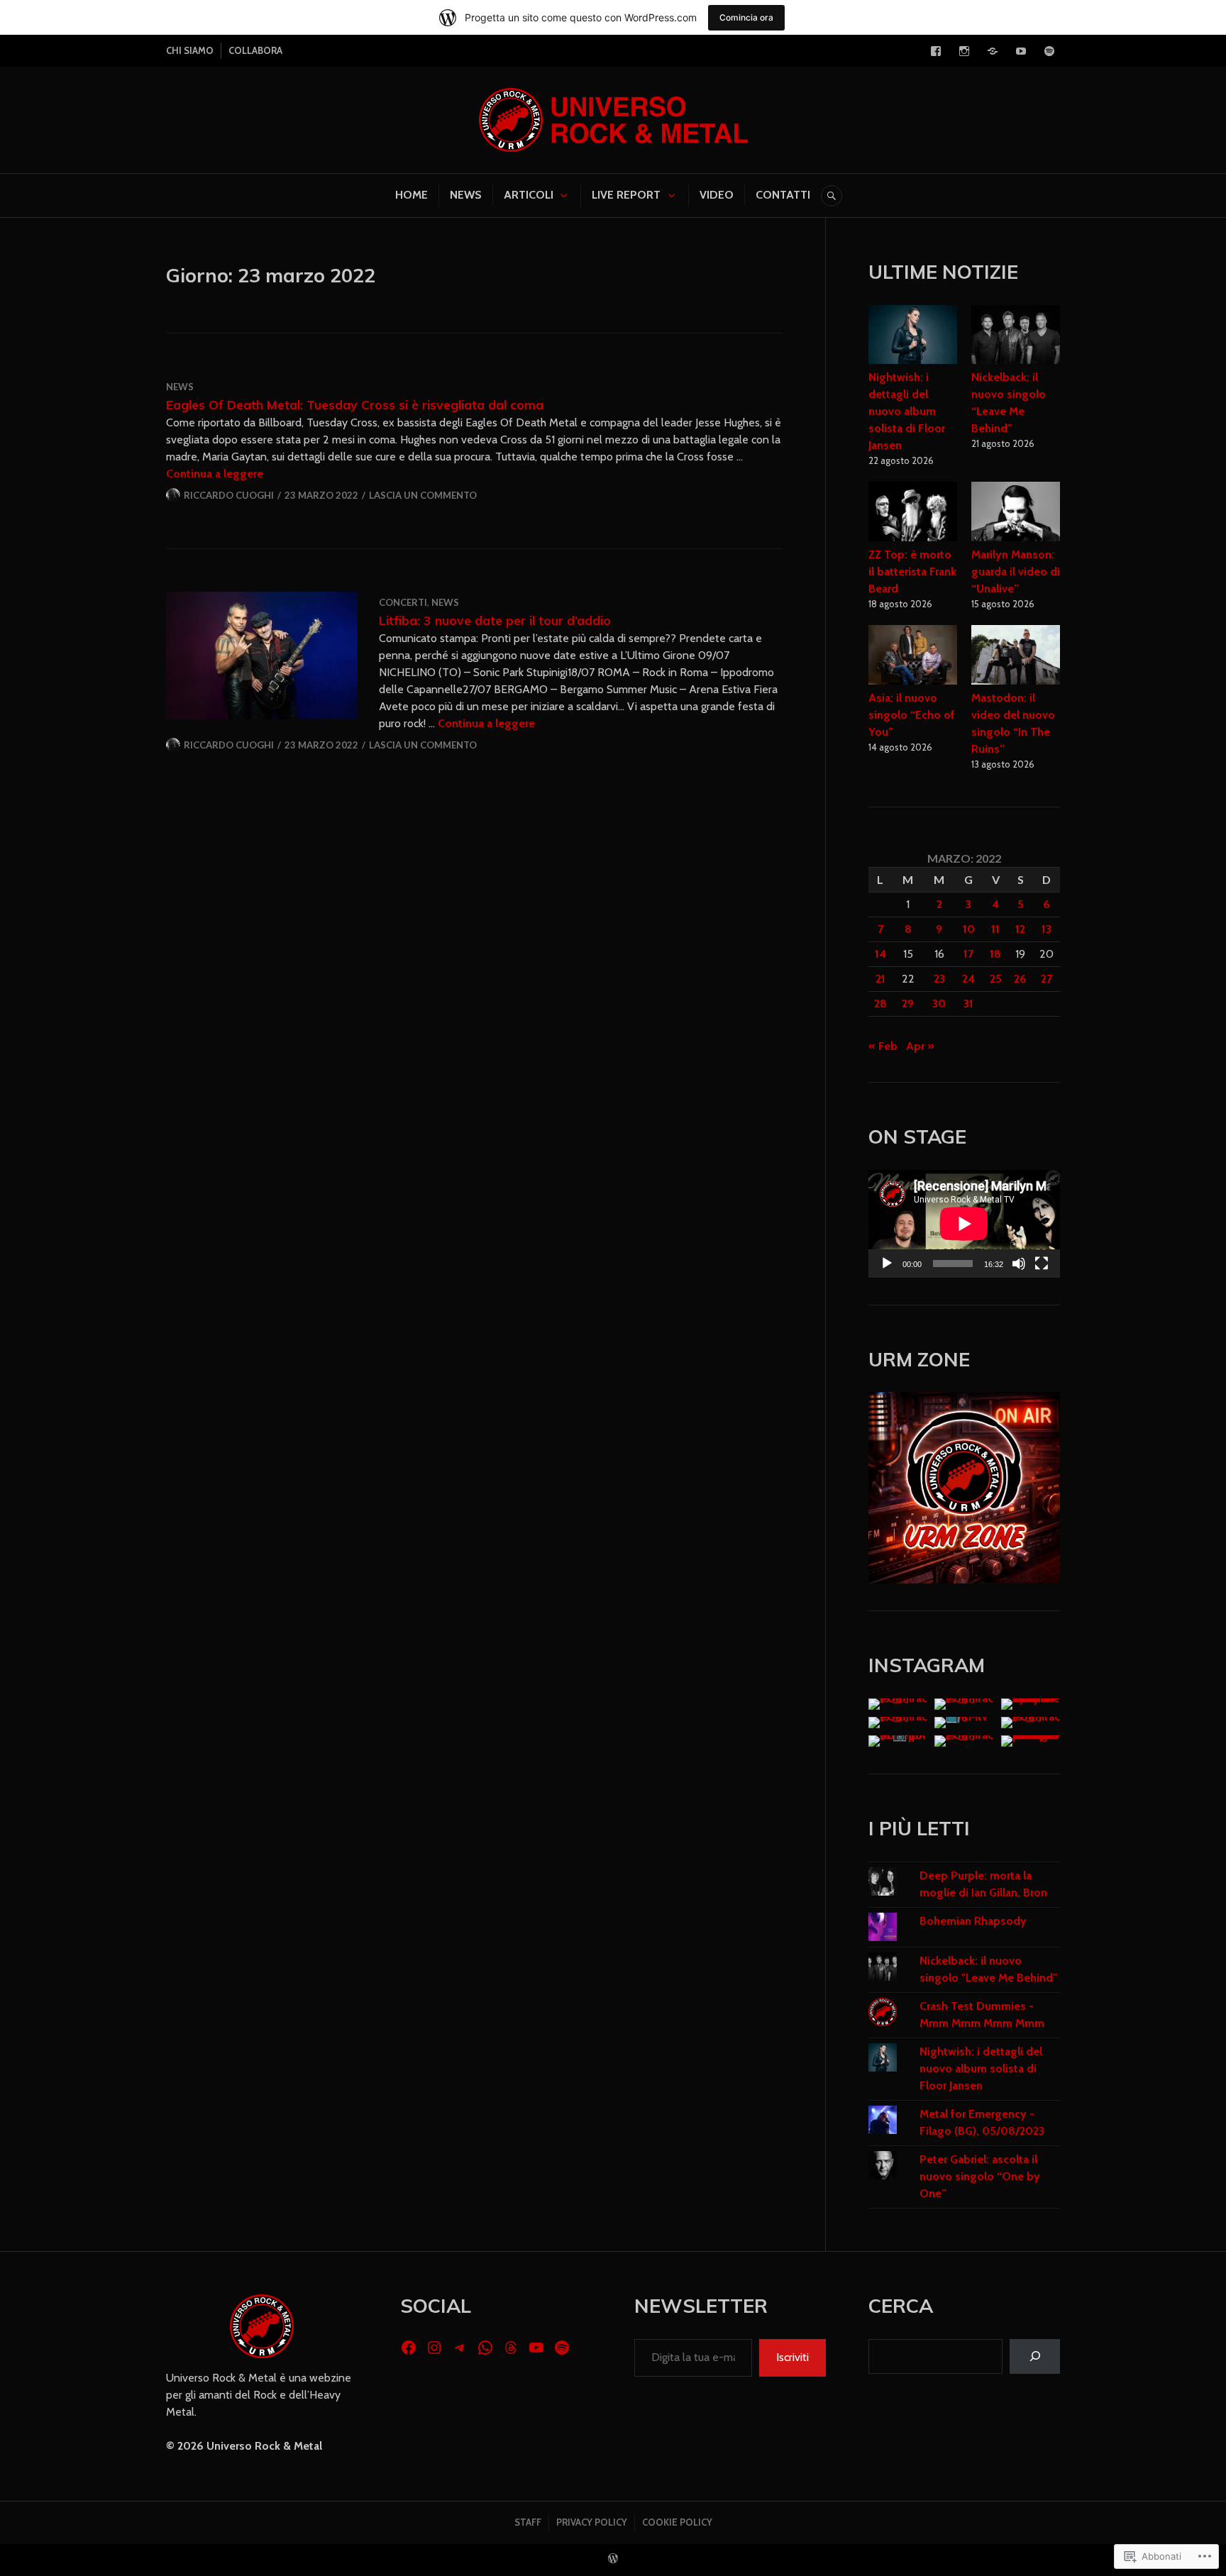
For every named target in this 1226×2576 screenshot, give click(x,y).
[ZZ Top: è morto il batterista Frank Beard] (913, 514)
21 (880, 979)
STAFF (528, 2522)
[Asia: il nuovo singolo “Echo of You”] (913, 657)
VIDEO (717, 195)
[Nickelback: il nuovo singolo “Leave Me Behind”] (1016, 337)
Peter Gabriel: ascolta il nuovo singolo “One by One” (980, 2176)
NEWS (466, 195)
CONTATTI (783, 195)
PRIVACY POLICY (592, 2522)
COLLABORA (255, 50)
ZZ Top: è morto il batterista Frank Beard (912, 571)
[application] (964, 1224)
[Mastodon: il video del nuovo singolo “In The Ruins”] (1016, 657)
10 (969, 929)
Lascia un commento (423, 495)
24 (968, 979)
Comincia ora (746, 17)
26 (1020, 979)
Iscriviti (793, 2357)
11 (995, 929)
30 (939, 1004)
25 (996, 979)
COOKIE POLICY (677, 2522)
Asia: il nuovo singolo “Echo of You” (912, 715)
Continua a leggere (215, 474)
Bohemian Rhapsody (973, 1921)
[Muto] (1019, 1264)
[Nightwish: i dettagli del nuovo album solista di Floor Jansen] (913, 337)
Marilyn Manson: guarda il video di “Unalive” (1016, 571)
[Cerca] (1035, 2356)
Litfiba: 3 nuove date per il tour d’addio (495, 620)
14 (880, 954)
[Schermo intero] (1042, 1264)
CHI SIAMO (190, 50)
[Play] (887, 1264)
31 (968, 1004)
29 (908, 1004)
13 (1046, 929)
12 (1020, 929)
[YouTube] (1021, 51)
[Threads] (511, 2348)
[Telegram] (993, 51)
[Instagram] (964, 51)
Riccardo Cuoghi (229, 495)
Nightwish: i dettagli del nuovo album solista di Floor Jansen (907, 411)
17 (968, 954)
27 (1046, 979)
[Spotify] (1049, 51)
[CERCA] (832, 196)
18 (995, 954)
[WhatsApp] (485, 2348)
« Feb (883, 1046)
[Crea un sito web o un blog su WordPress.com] (613, 2559)
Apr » (920, 1046)
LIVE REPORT (626, 195)
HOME (412, 195)
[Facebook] (936, 51)
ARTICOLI (529, 195)
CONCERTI (403, 602)
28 (880, 1004)
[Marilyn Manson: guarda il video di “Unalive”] (1016, 514)
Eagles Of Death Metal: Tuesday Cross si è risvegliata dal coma (355, 404)
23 (939, 979)
